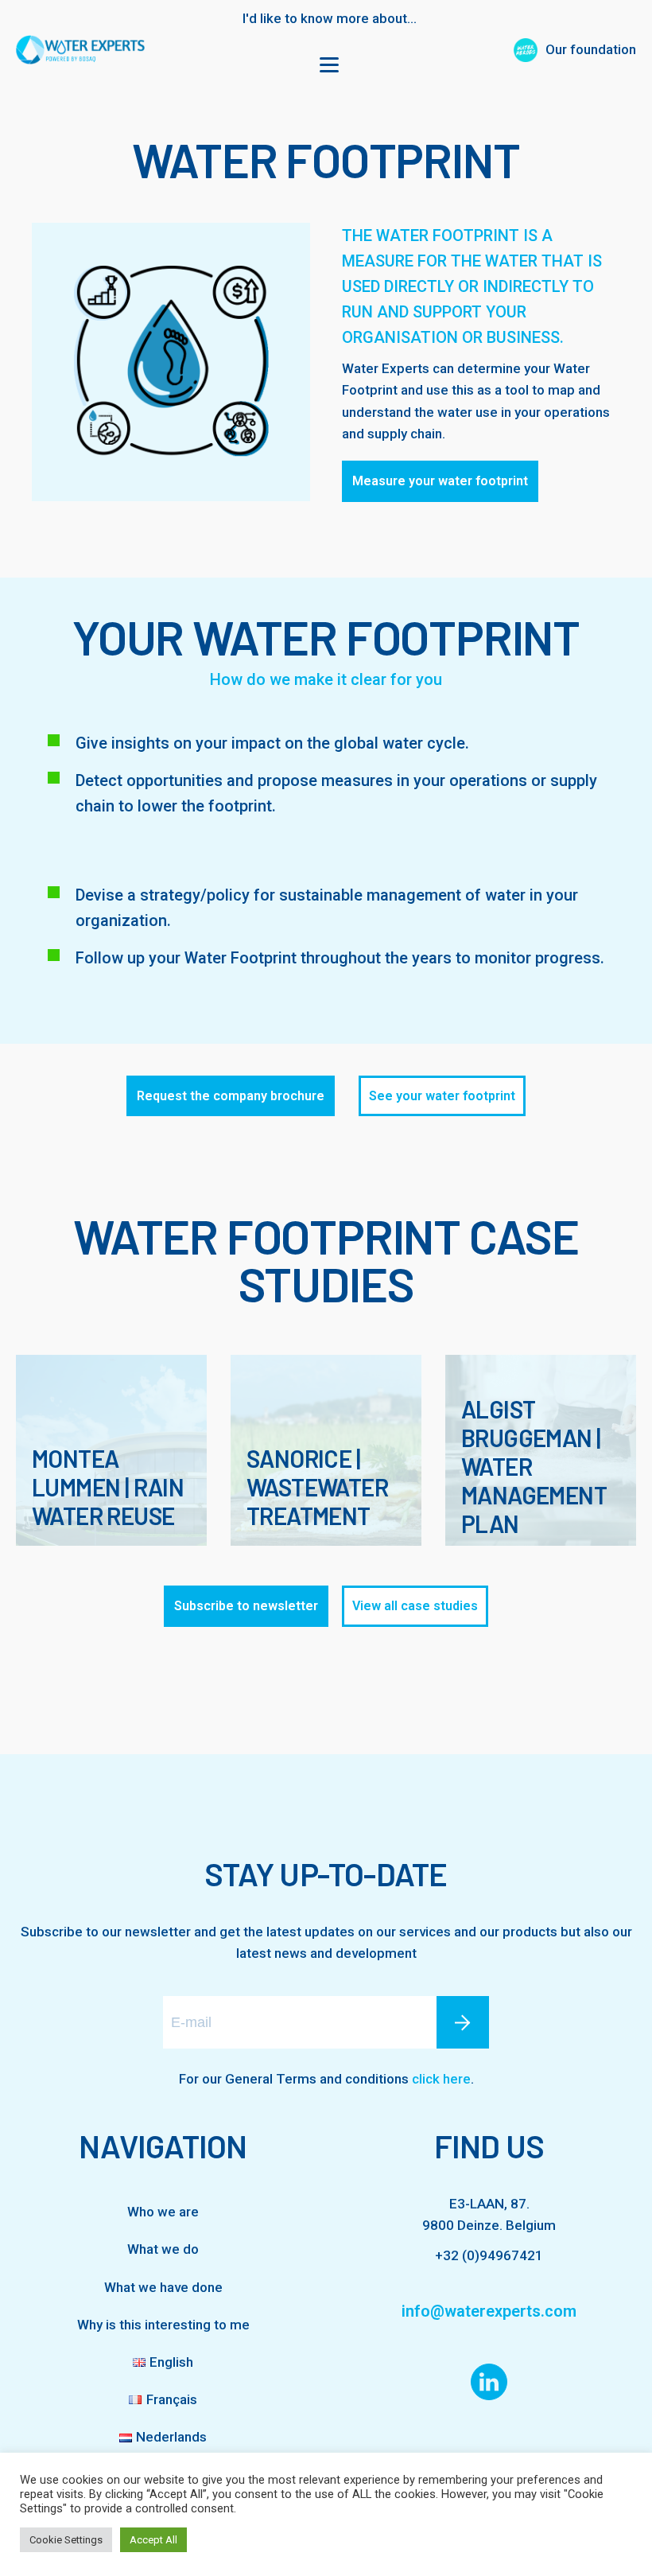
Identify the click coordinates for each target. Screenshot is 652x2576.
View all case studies (415, 1606)
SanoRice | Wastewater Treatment (317, 1487)
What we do (163, 2249)
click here (441, 2079)
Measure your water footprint (440, 481)
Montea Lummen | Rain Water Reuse (108, 1487)
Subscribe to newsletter (246, 1606)
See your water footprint (442, 1096)
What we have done (163, 2287)
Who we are (163, 2212)
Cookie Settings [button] (66, 2540)
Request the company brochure (231, 1096)
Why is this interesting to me (163, 2325)
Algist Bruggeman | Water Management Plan (534, 1466)
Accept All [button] (153, 2540)
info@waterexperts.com (489, 2311)
